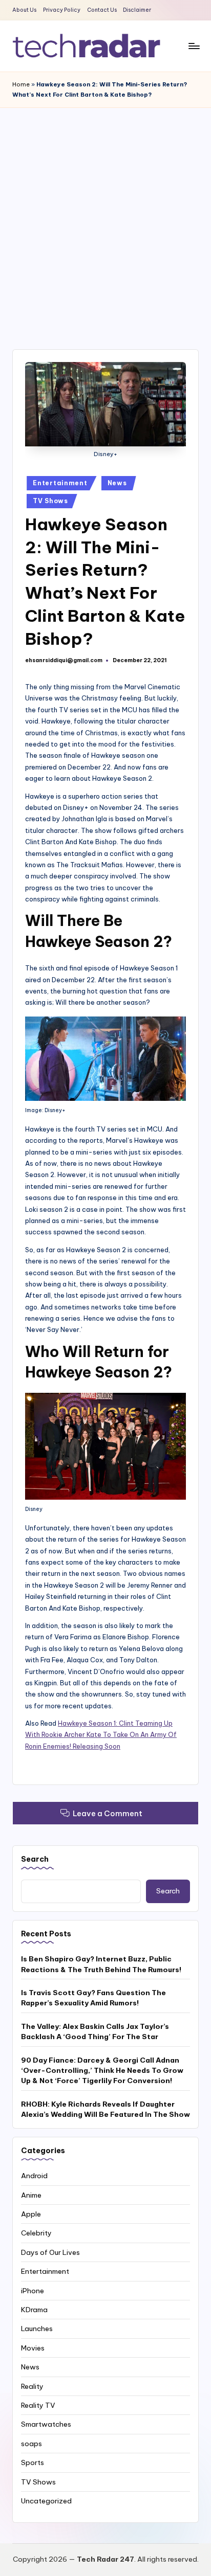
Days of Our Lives (50, 2252)
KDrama (34, 2310)
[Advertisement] (105, 218)
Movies (33, 2348)
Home (21, 84)
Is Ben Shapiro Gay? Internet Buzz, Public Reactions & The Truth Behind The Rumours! (101, 1964)
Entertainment (60, 483)
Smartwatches (46, 2424)
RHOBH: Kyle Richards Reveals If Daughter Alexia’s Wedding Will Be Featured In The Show (105, 2109)
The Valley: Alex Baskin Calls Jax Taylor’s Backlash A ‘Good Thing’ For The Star (95, 2031)
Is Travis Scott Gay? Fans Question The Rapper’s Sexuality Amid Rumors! (93, 1998)
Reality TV (38, 2405)
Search (35, 1859)
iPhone (33, 2291)
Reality (32, 2386)
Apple (31, 2214)
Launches (37, 2329)
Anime (31, 2195)
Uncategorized (46, 2501)
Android (34, 2176)
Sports (33, 2462)
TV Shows (50, 501)
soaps (31, 2444)
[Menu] (194, 46)
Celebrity (36, 2233)
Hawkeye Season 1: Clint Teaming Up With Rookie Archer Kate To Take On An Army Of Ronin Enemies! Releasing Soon (101, 1735)
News (117, 483)
